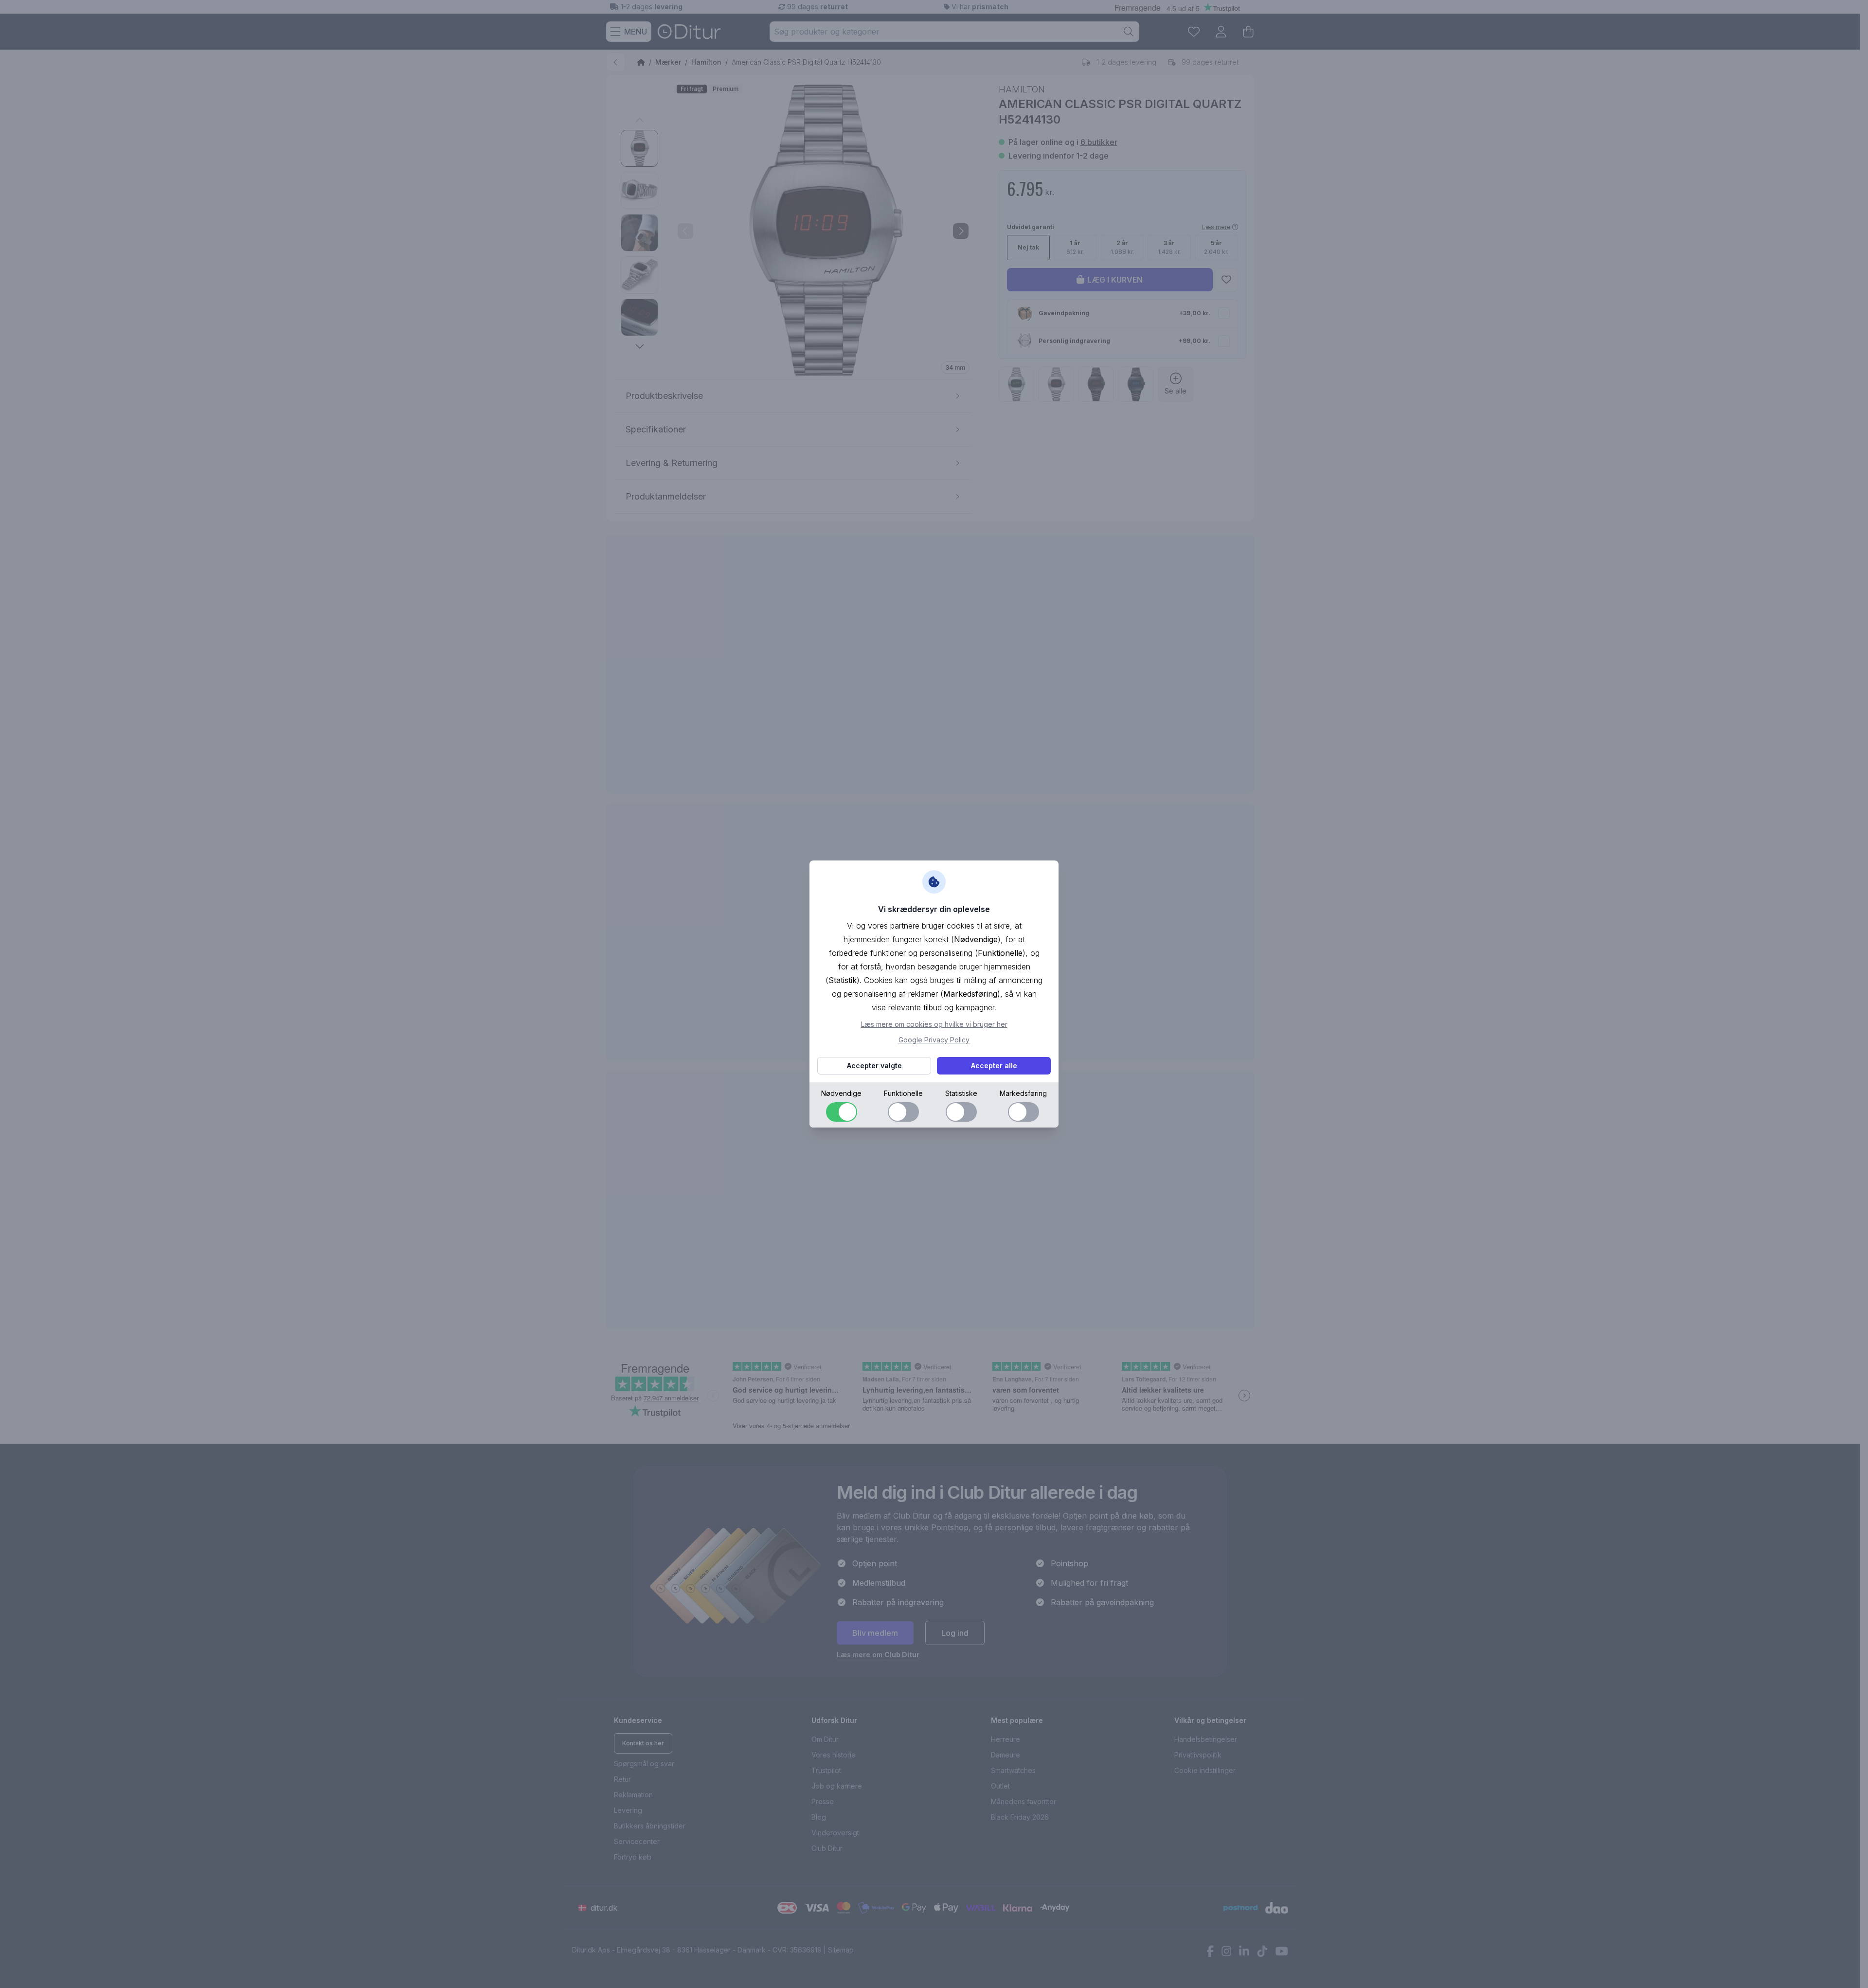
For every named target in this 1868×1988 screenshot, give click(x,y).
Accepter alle (994, 1066)
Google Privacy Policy (934, 1040)
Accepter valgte (874, 1066)
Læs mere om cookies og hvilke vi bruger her (934, 1024)
